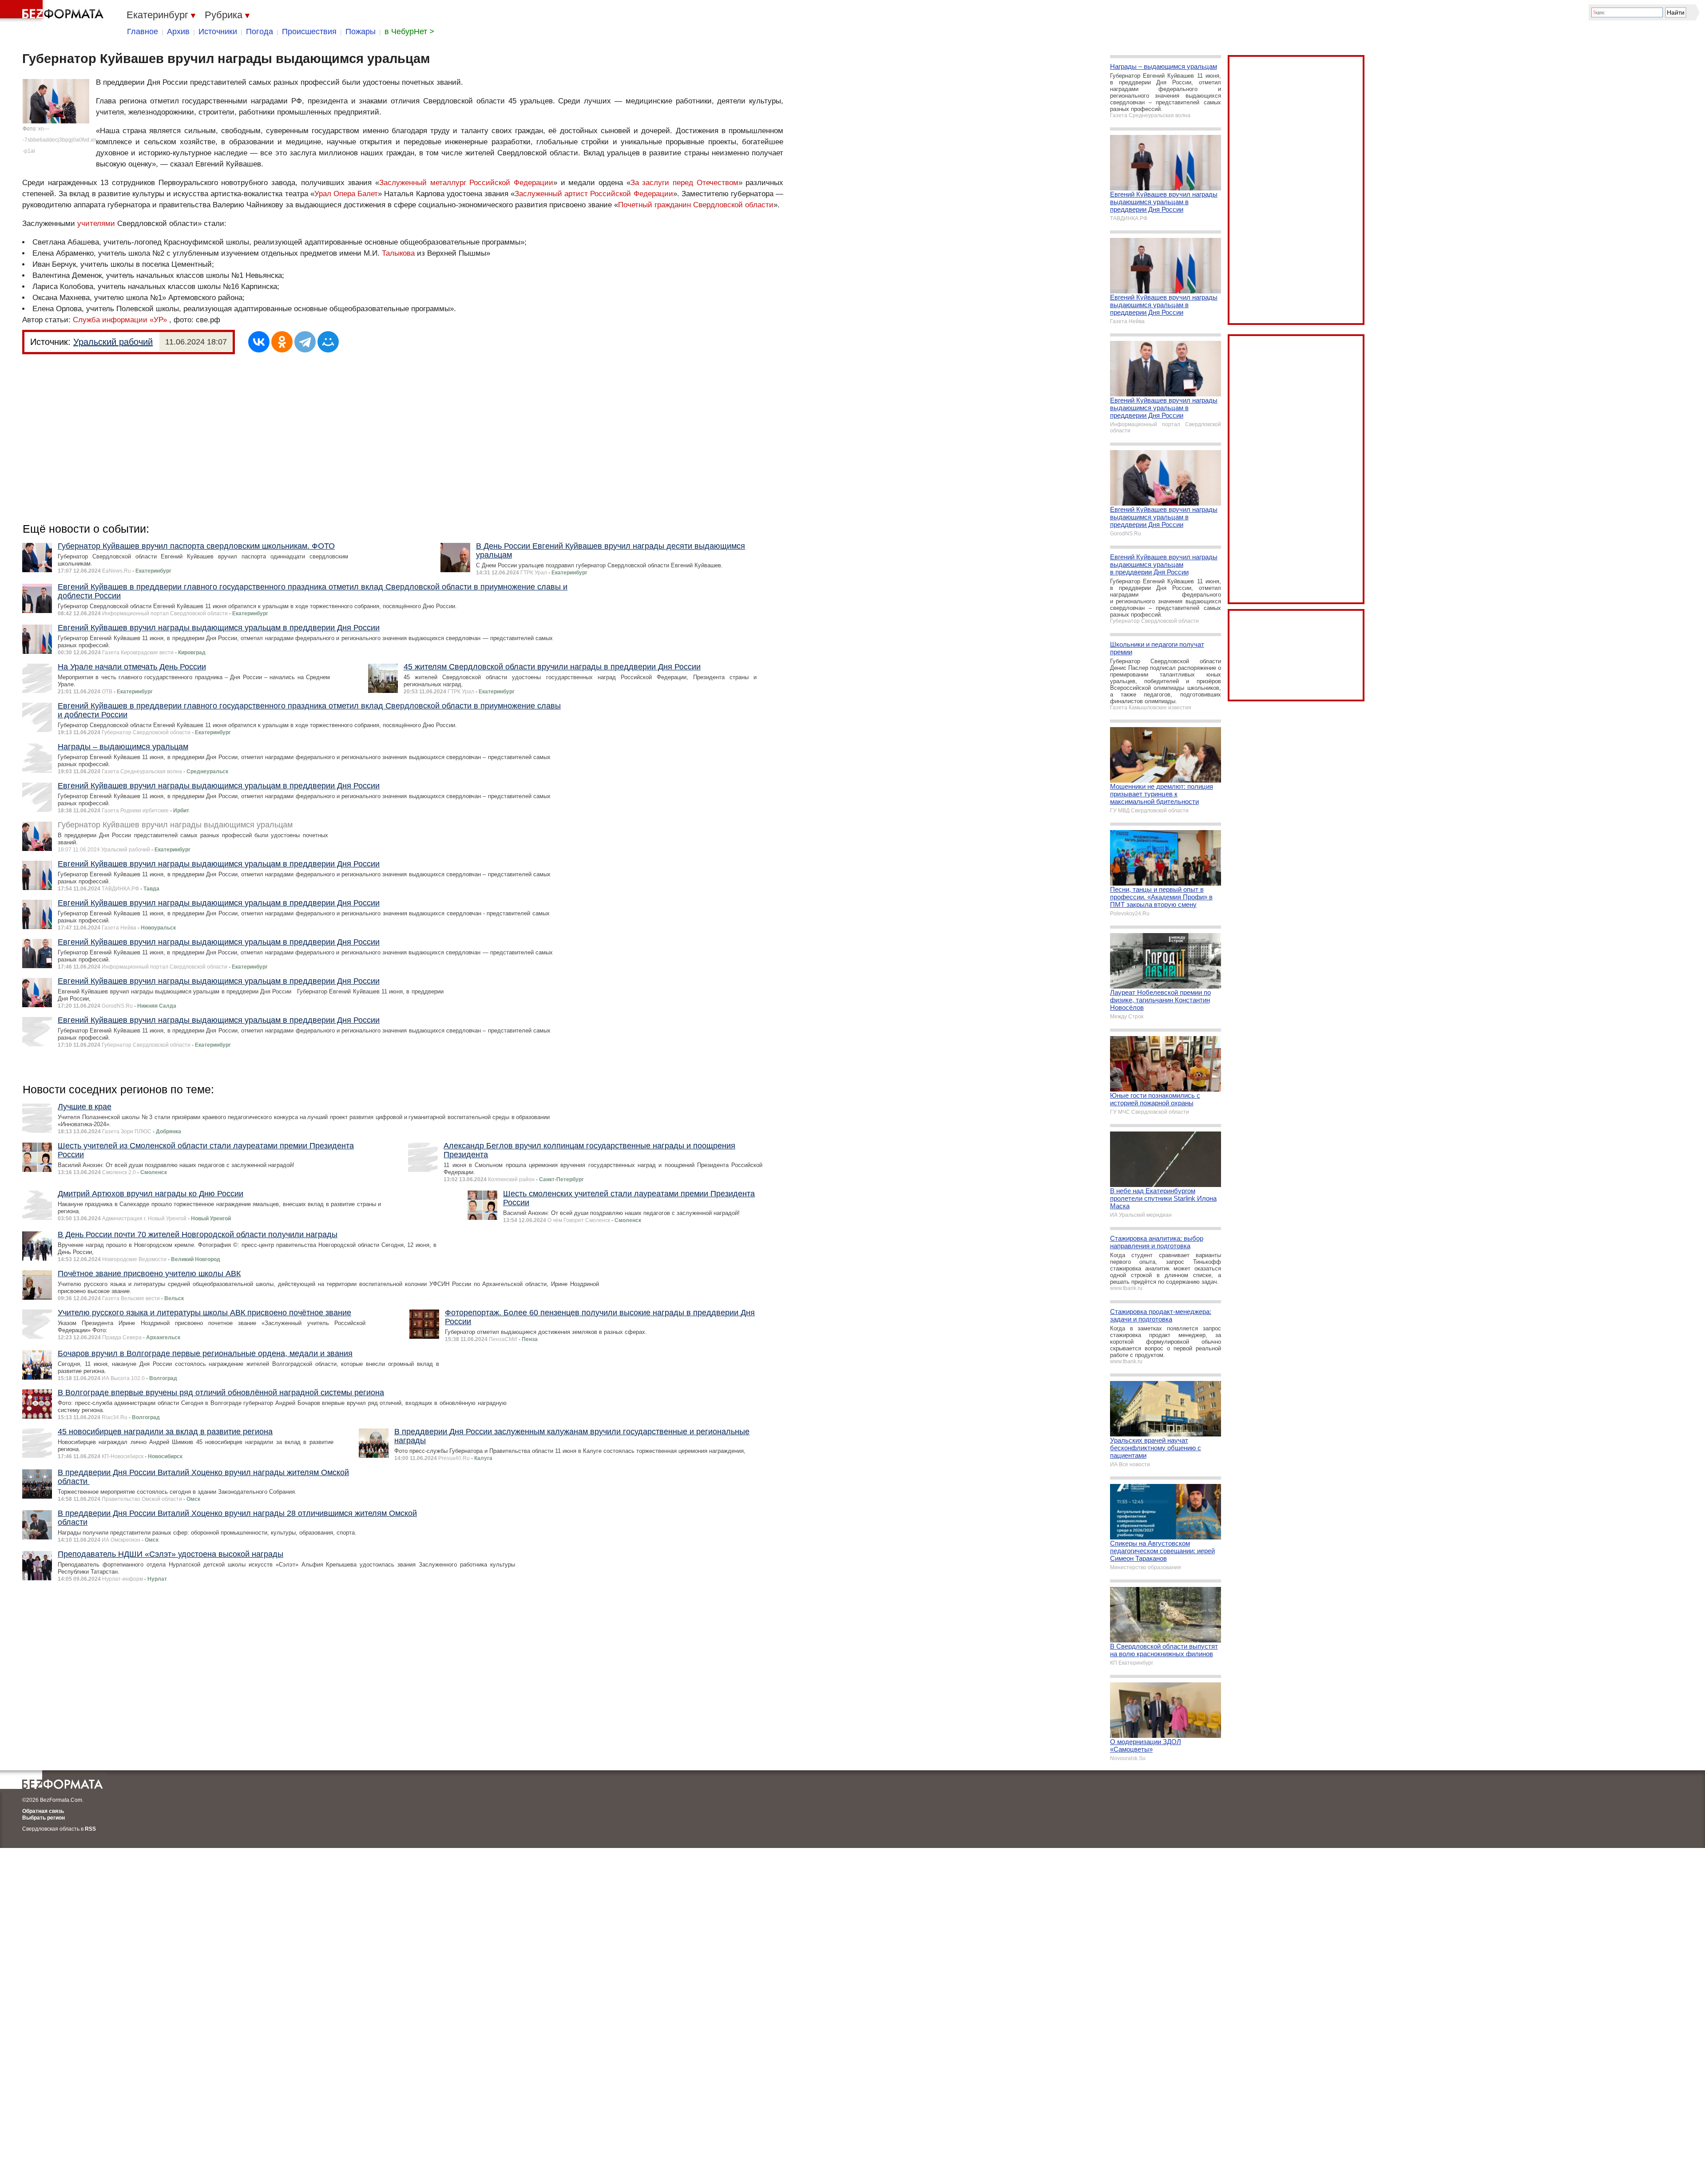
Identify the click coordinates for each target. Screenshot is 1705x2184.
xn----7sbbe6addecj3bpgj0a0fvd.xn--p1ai (60, 140)
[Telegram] (305, 342)
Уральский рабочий (113, 342)
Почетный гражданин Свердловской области (696, 205)
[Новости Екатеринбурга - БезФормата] (53, 11)
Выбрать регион (44, 1818)
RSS (90, 1829)
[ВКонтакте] (259, 342)
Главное (143, 32)
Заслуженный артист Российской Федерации (594, 194)
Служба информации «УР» (120, 320)
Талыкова (398, 253)
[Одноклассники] (282, 342)
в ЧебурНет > (409, 32)
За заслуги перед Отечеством (684, 183)
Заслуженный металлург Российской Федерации (466, 183)
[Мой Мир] (328, 342)
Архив (178, 32)
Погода (260, 32)
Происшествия (309, 32)
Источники (218, 32)
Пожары (361, 32)
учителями (96, 224)
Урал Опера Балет (346, 194)
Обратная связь (43, 1811)
